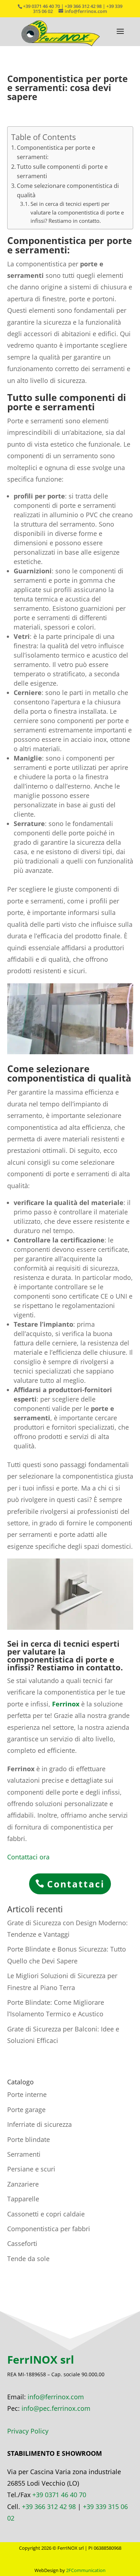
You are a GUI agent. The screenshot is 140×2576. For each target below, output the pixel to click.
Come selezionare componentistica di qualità (68, 190)
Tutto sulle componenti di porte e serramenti (62, 171)
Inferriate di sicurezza (39, 2124)
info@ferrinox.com (56, 2397)
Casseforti (22, 2243)
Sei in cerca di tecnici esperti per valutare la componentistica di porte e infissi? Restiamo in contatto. (77, 212)
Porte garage (26, 2110)
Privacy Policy (28, 2431)
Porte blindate (29, 2139)
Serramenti (24, 2154)
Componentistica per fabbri (49, 2229)
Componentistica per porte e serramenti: (56, 152)
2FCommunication (86, 2570)
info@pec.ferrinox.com (56, 2408)
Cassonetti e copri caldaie (46, 2214)
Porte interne (27, 2094)
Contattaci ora (28, 1857)
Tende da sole (28, 2259)
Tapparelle (23, 2199)
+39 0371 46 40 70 (59, 2495)
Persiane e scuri (31, 2169)
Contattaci (76, 1884)
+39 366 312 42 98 (49, 2507)
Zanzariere (23, 2184)
